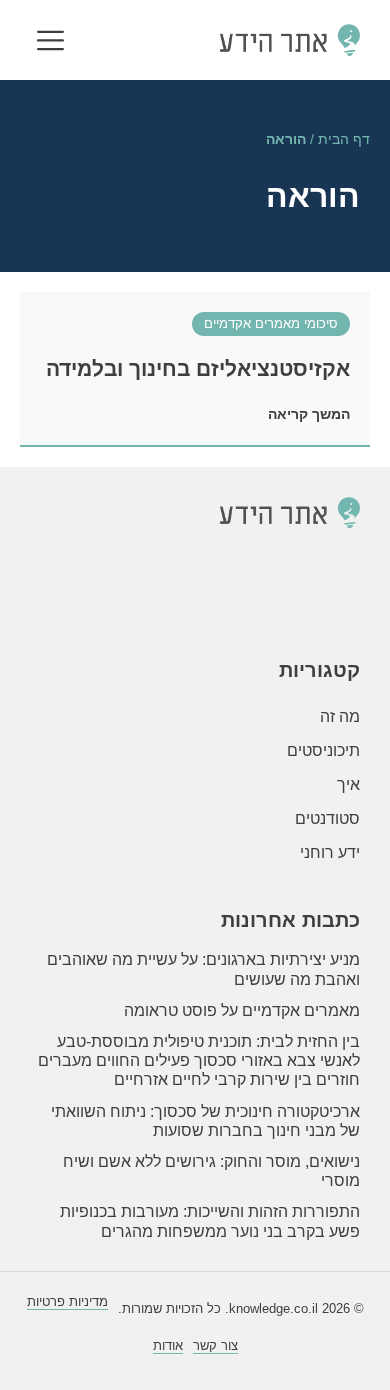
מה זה (340, 716)
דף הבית (344, 139)
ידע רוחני (330, 852)
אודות (168, 1345)
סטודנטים (327, 818)
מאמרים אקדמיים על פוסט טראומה (242, 1010)
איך (348, 784)
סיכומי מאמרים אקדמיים (271, 323)
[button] (50, 42)
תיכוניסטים (323, 750)
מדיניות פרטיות (67, 1301)
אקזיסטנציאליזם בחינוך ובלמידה (198, 368)
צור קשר (215, 1345)
